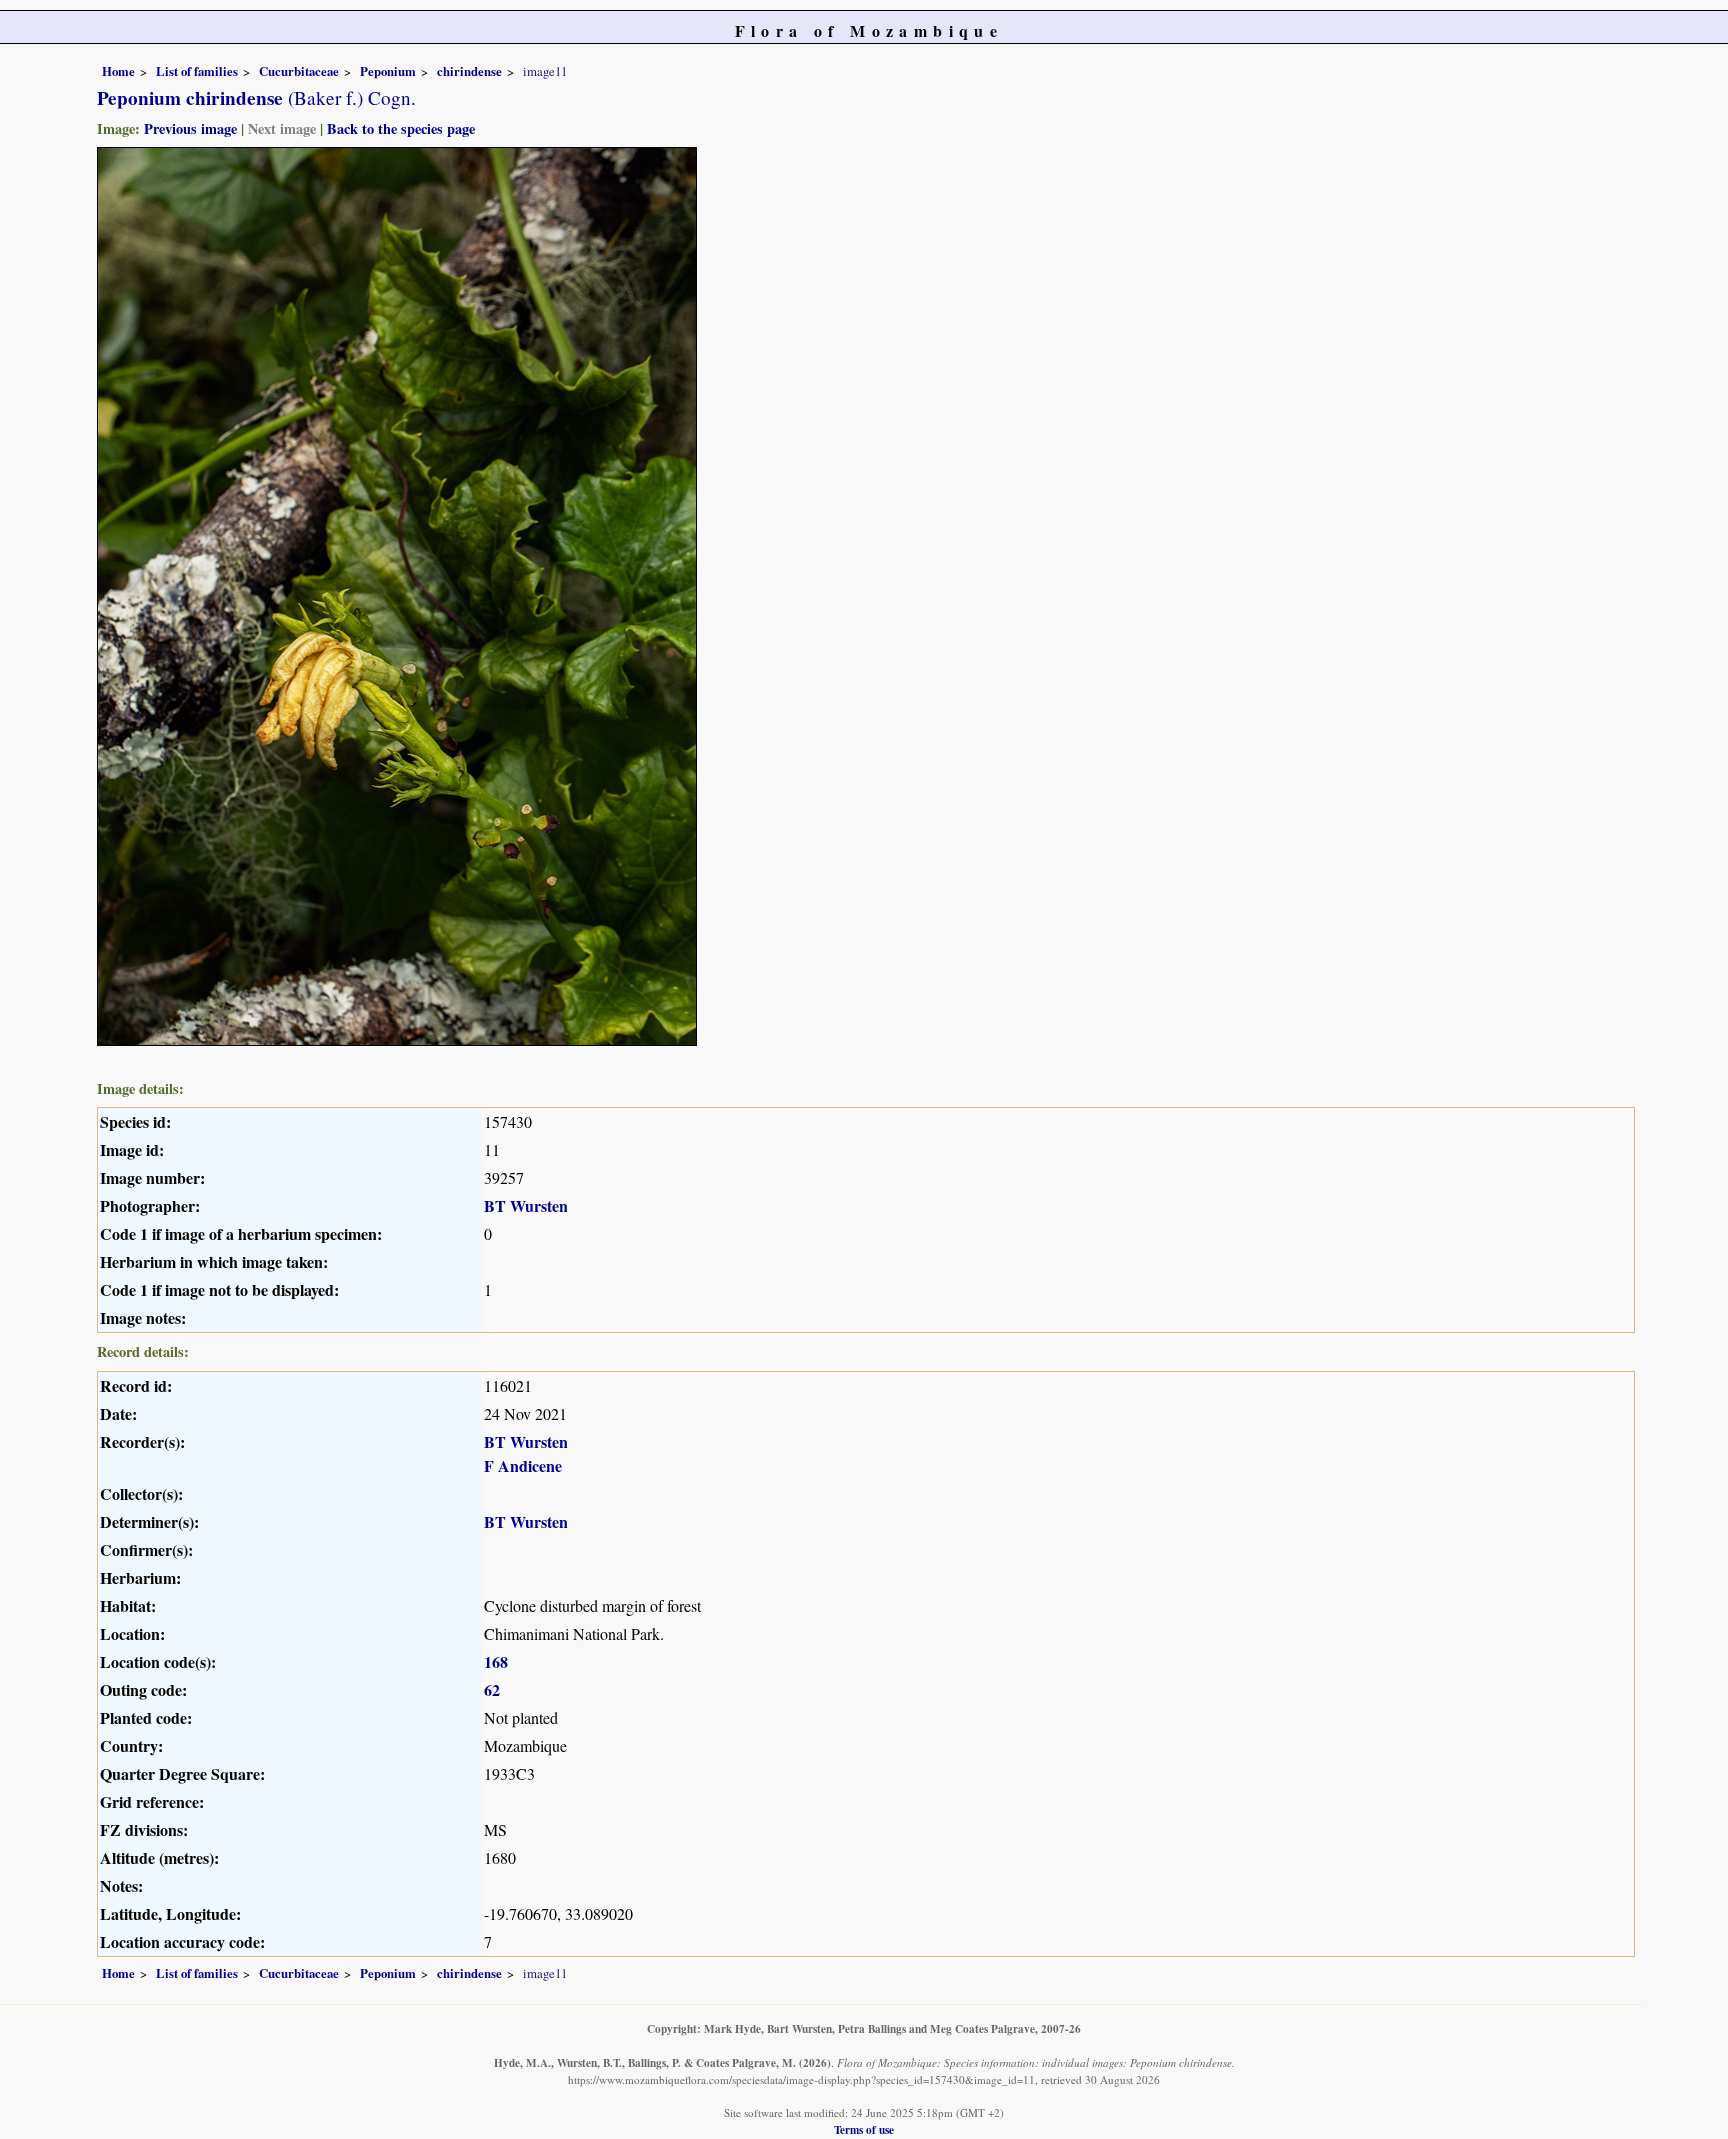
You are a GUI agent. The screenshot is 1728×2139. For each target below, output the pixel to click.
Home (118, 71)
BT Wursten (526, 1205)
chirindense (469, 71)
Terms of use (864, 2129)
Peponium (388, 71)
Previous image (190, 128)
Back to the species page (401, 128)
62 (492, 1689)
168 (496, 1661)
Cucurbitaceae (299, 71)
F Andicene (523, 1465)
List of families (197, 71)
